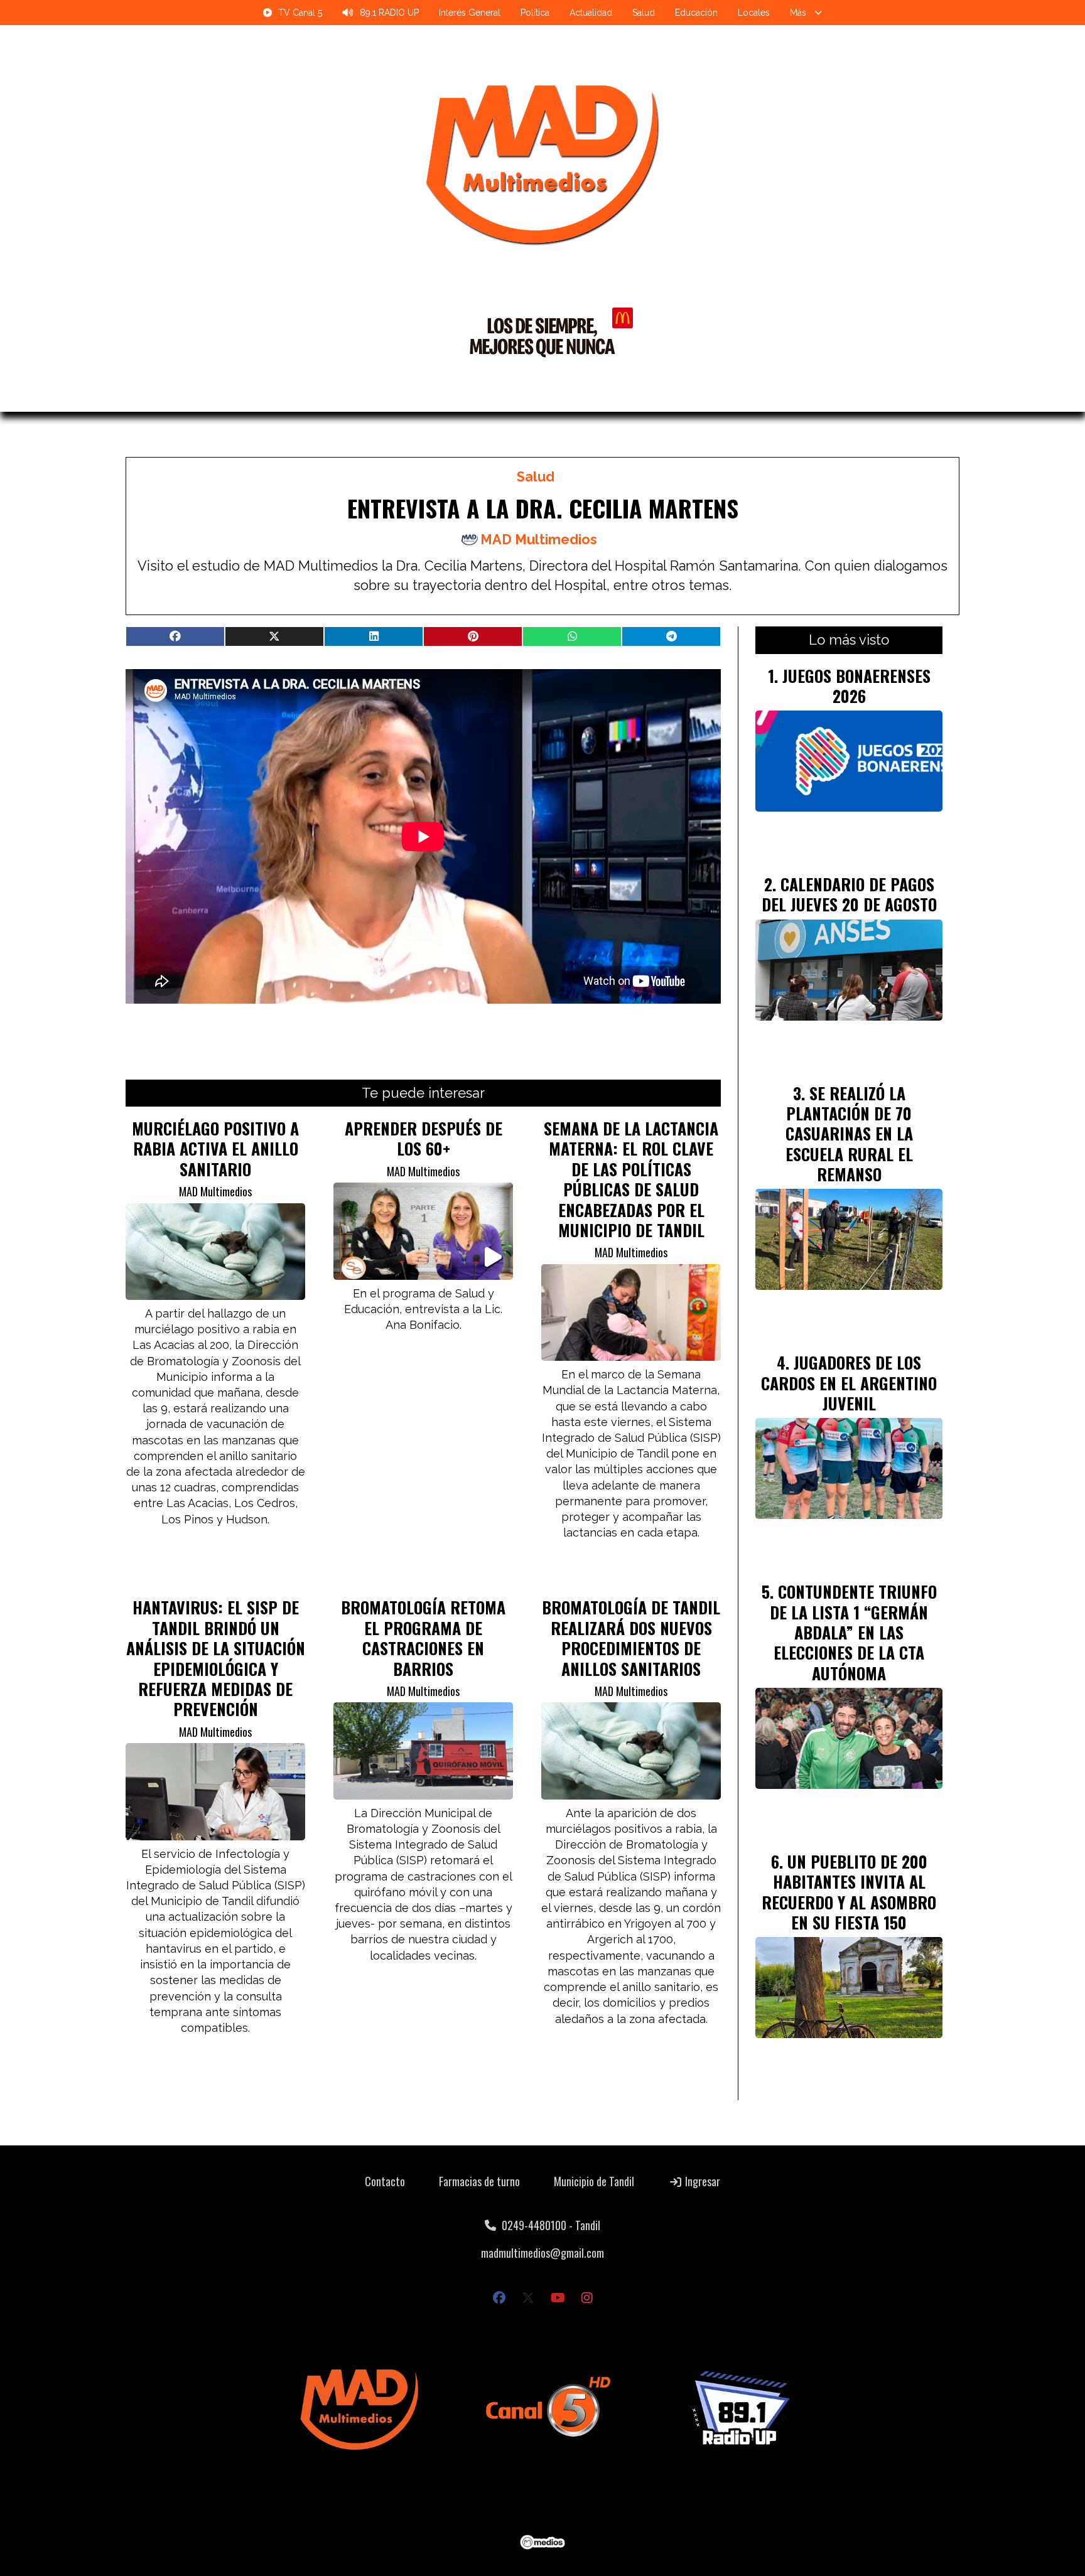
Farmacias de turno (479, 2181)
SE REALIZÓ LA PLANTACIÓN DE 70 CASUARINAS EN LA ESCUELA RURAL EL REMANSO (849, 1134)
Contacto (385, 2181)
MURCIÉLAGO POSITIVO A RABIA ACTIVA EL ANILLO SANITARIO (215, 1148)
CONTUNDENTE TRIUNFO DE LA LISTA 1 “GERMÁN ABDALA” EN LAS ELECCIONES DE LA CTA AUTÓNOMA (853, 1632)
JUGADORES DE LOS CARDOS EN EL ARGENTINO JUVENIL (849, 1382)
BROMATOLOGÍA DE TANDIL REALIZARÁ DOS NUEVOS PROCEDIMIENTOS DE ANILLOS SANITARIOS (631, 1637)
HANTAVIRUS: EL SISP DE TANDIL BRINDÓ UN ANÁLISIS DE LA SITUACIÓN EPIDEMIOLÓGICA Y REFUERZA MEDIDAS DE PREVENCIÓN (216, 1658)
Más (798, 13)
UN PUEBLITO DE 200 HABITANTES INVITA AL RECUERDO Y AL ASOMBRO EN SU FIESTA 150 (849, 1892)
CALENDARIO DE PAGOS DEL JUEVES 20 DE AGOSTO (849, 894)
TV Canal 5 (300, 13)
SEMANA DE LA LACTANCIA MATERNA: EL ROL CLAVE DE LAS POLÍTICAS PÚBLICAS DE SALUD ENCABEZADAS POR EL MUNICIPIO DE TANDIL (631, 1179)
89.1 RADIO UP (389, 13)
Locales (754, 13)
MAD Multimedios (539, 539)
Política (535, 13)
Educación (696, 13)
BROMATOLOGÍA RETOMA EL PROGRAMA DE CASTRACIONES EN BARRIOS (423, 1637)
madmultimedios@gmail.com (542, 2253)
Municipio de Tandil (594, 2181)
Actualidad (591, 13)
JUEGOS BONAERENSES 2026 (856, 685)
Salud (644, 13)
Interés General (470, 13)
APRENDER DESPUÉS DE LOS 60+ (424, 1138)
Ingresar (701, 2181)
